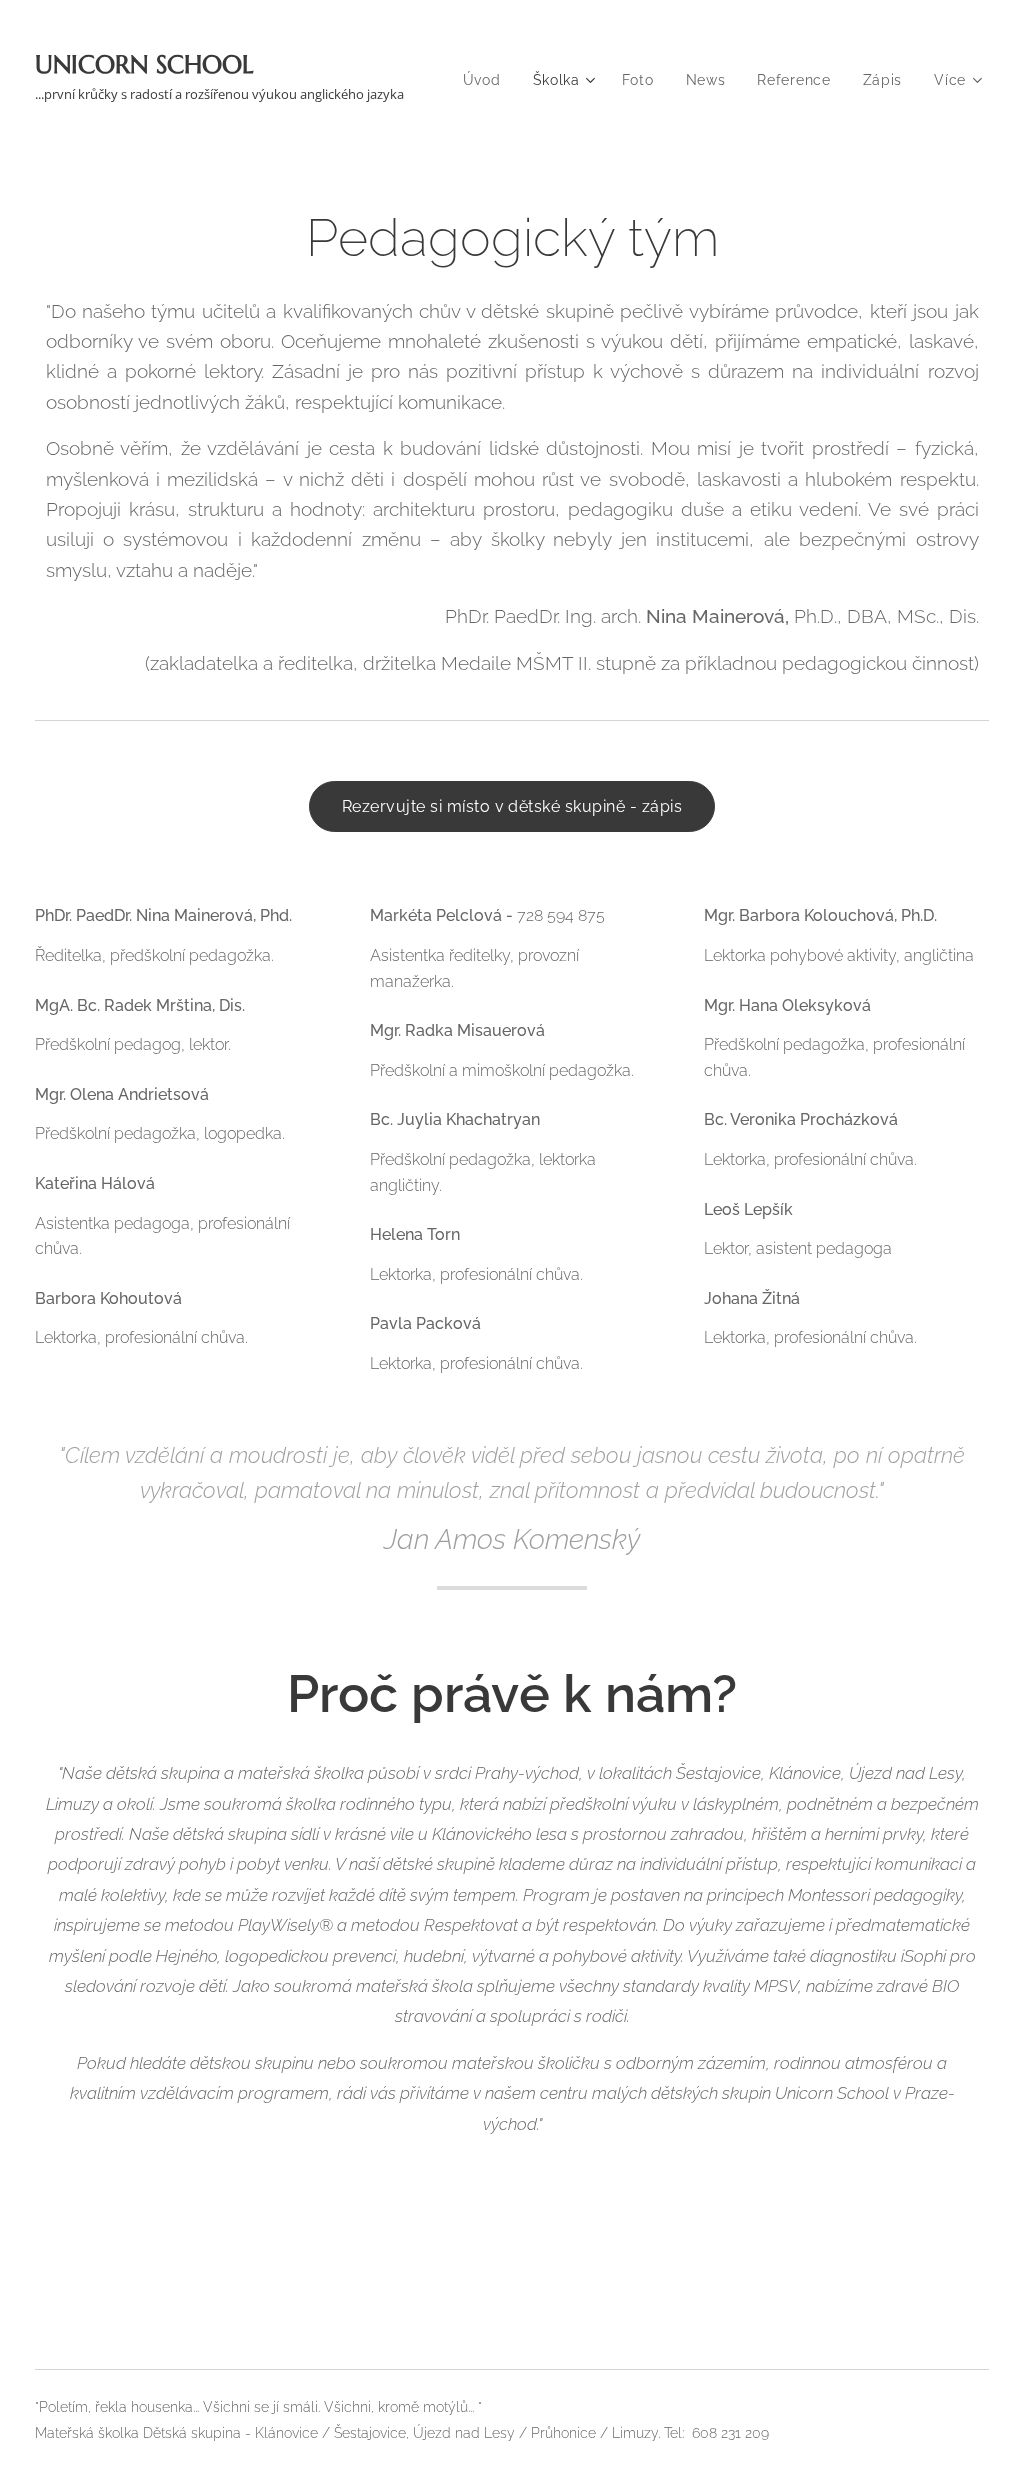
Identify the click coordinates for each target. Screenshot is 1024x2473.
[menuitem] (487, 80)
